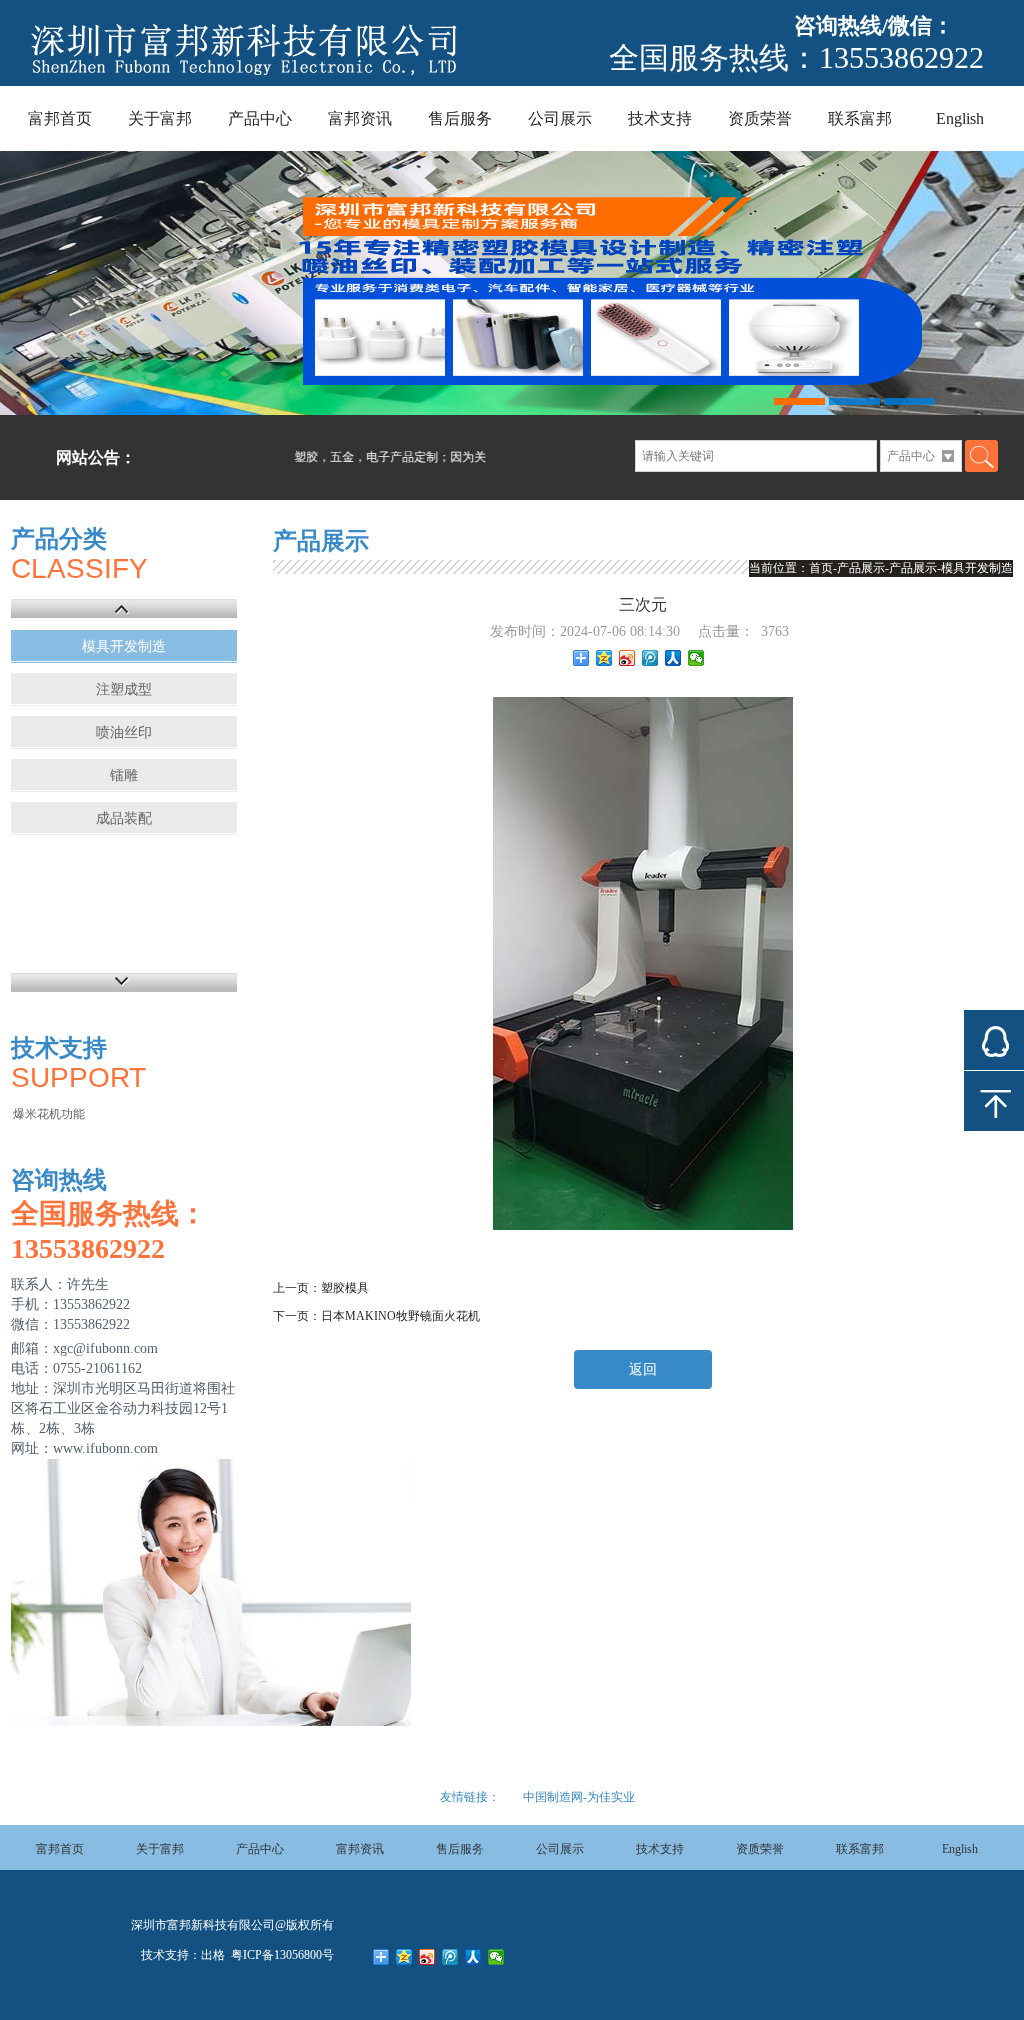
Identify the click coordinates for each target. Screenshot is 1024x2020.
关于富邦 (160, 118)
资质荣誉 (760, 118)
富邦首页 (60, 118)
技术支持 (660, 118)
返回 (643, 1369)
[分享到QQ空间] (604, 658)
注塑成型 (124, 689)
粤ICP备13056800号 (281, 1955)
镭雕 (124, 775)
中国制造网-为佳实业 (579, 1797)
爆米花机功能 (49, 1114)
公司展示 (560, 118)
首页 (821, 568)
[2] (512, 283)
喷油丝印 (124, 732)
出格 (213, 1955)
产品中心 (260, 118)
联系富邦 (860, 118)
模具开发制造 (124, 646)
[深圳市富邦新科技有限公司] (274, 77)
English (960, 118)
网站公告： (96, 457)
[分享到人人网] (673, 658)
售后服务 (460, 118)
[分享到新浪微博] (627, 658)
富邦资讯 (360, 118)
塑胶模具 (345, 1288)
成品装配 (124, 818)
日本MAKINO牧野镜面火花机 (400, 1316)
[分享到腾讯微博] (650, 658)
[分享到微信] (696, 658)
